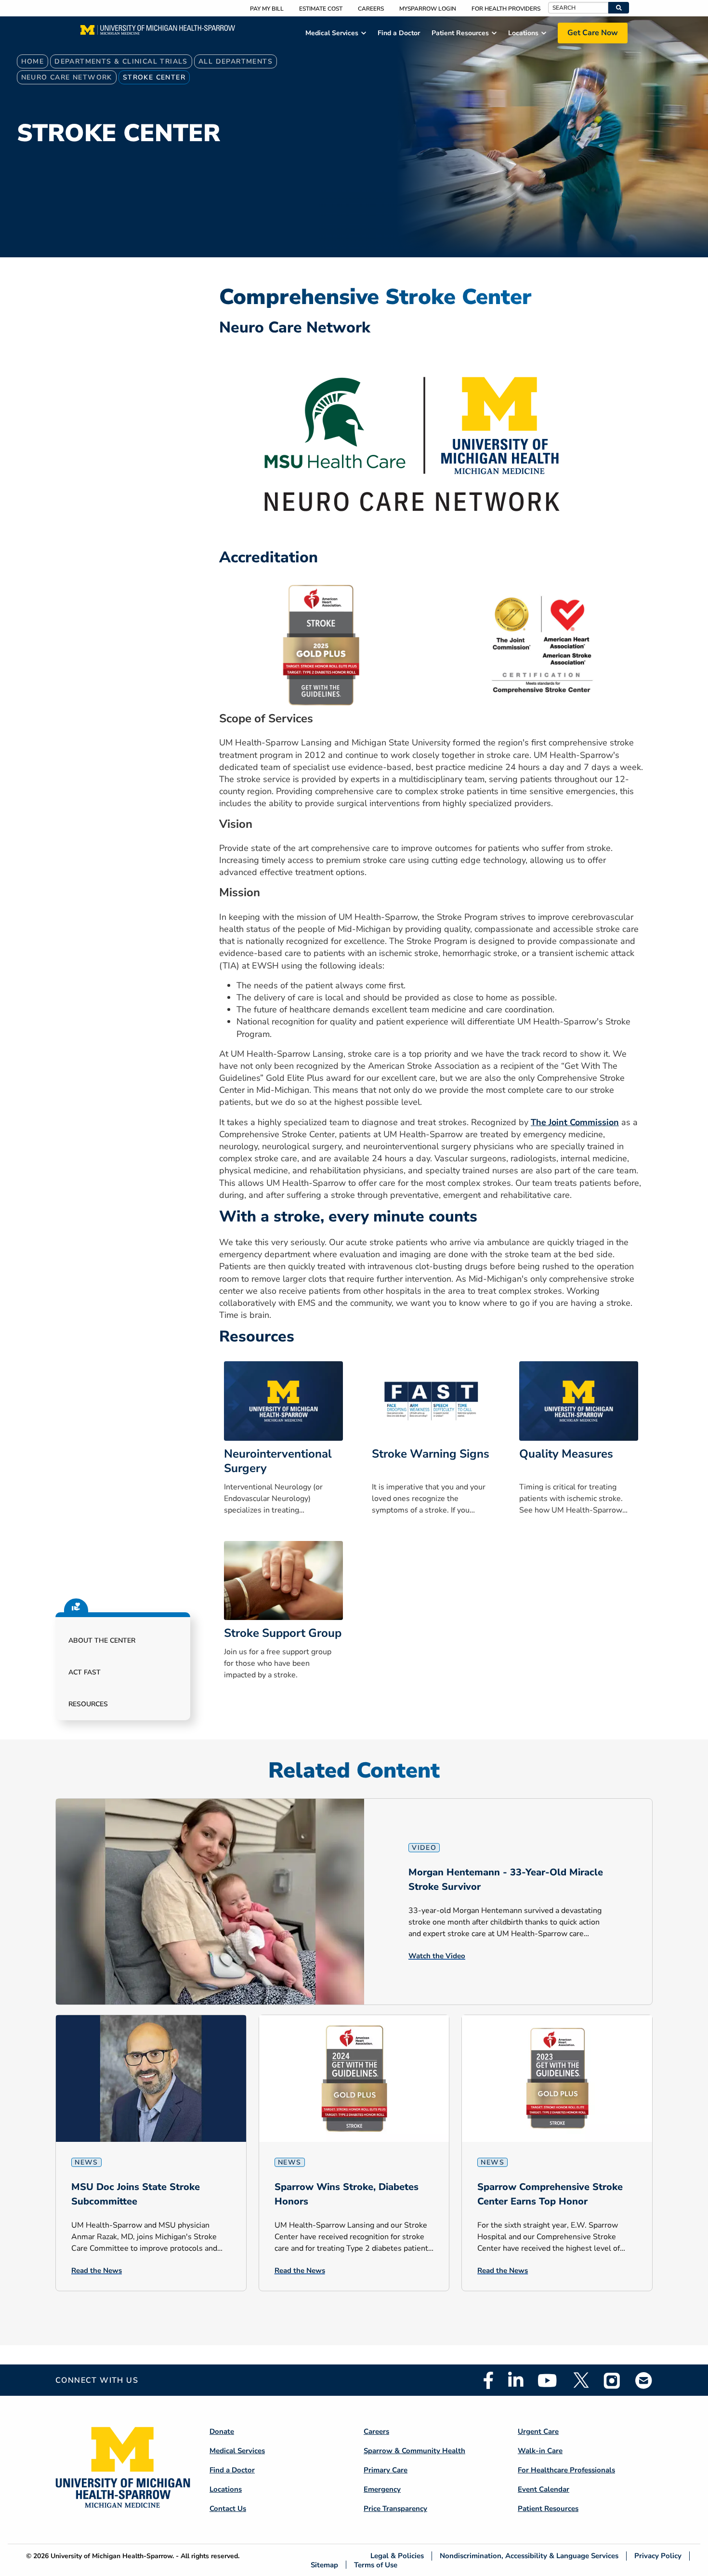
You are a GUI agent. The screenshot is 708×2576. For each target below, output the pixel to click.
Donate (222, 2431)
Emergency (382, 2489)
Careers (371, 9)
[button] (619, 8)
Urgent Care (538, 2431)
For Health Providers (506, 9)
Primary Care (386, 2470)
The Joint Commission (575, 1122)
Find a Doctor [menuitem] (399, 33)
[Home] (158, 33)
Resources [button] (88, 1704)
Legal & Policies (397, 2556)
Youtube (547, 2380)
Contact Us (228, 2509)
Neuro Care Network (67, 77)
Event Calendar (544, 2489)
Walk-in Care (540, 2451)
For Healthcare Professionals (566, 2470)
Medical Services (237, 2451)
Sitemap (324, 2565)
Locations (226, 2489)
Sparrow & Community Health (414, 2451)
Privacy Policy (658, 2556)
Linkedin (516, 2380)
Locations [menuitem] (523, 33)
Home (33, 61)
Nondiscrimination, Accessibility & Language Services (529, 2556)
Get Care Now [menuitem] (593, 33)
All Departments (236, 61)
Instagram (612, 2380)
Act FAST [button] (85, 1672)
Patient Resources (548, 2509)
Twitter (580, 2380)
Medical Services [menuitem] (332, 33)
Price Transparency (395, 2509)
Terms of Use (376, 2565)
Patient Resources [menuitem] (460, 33)
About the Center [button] (102, 1640)
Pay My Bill (267, 9)
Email (644, 2380)
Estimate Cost (321, 9)
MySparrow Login (428, 9)
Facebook (488, 2380)
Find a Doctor (232, 2470)
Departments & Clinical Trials (121, 61)
